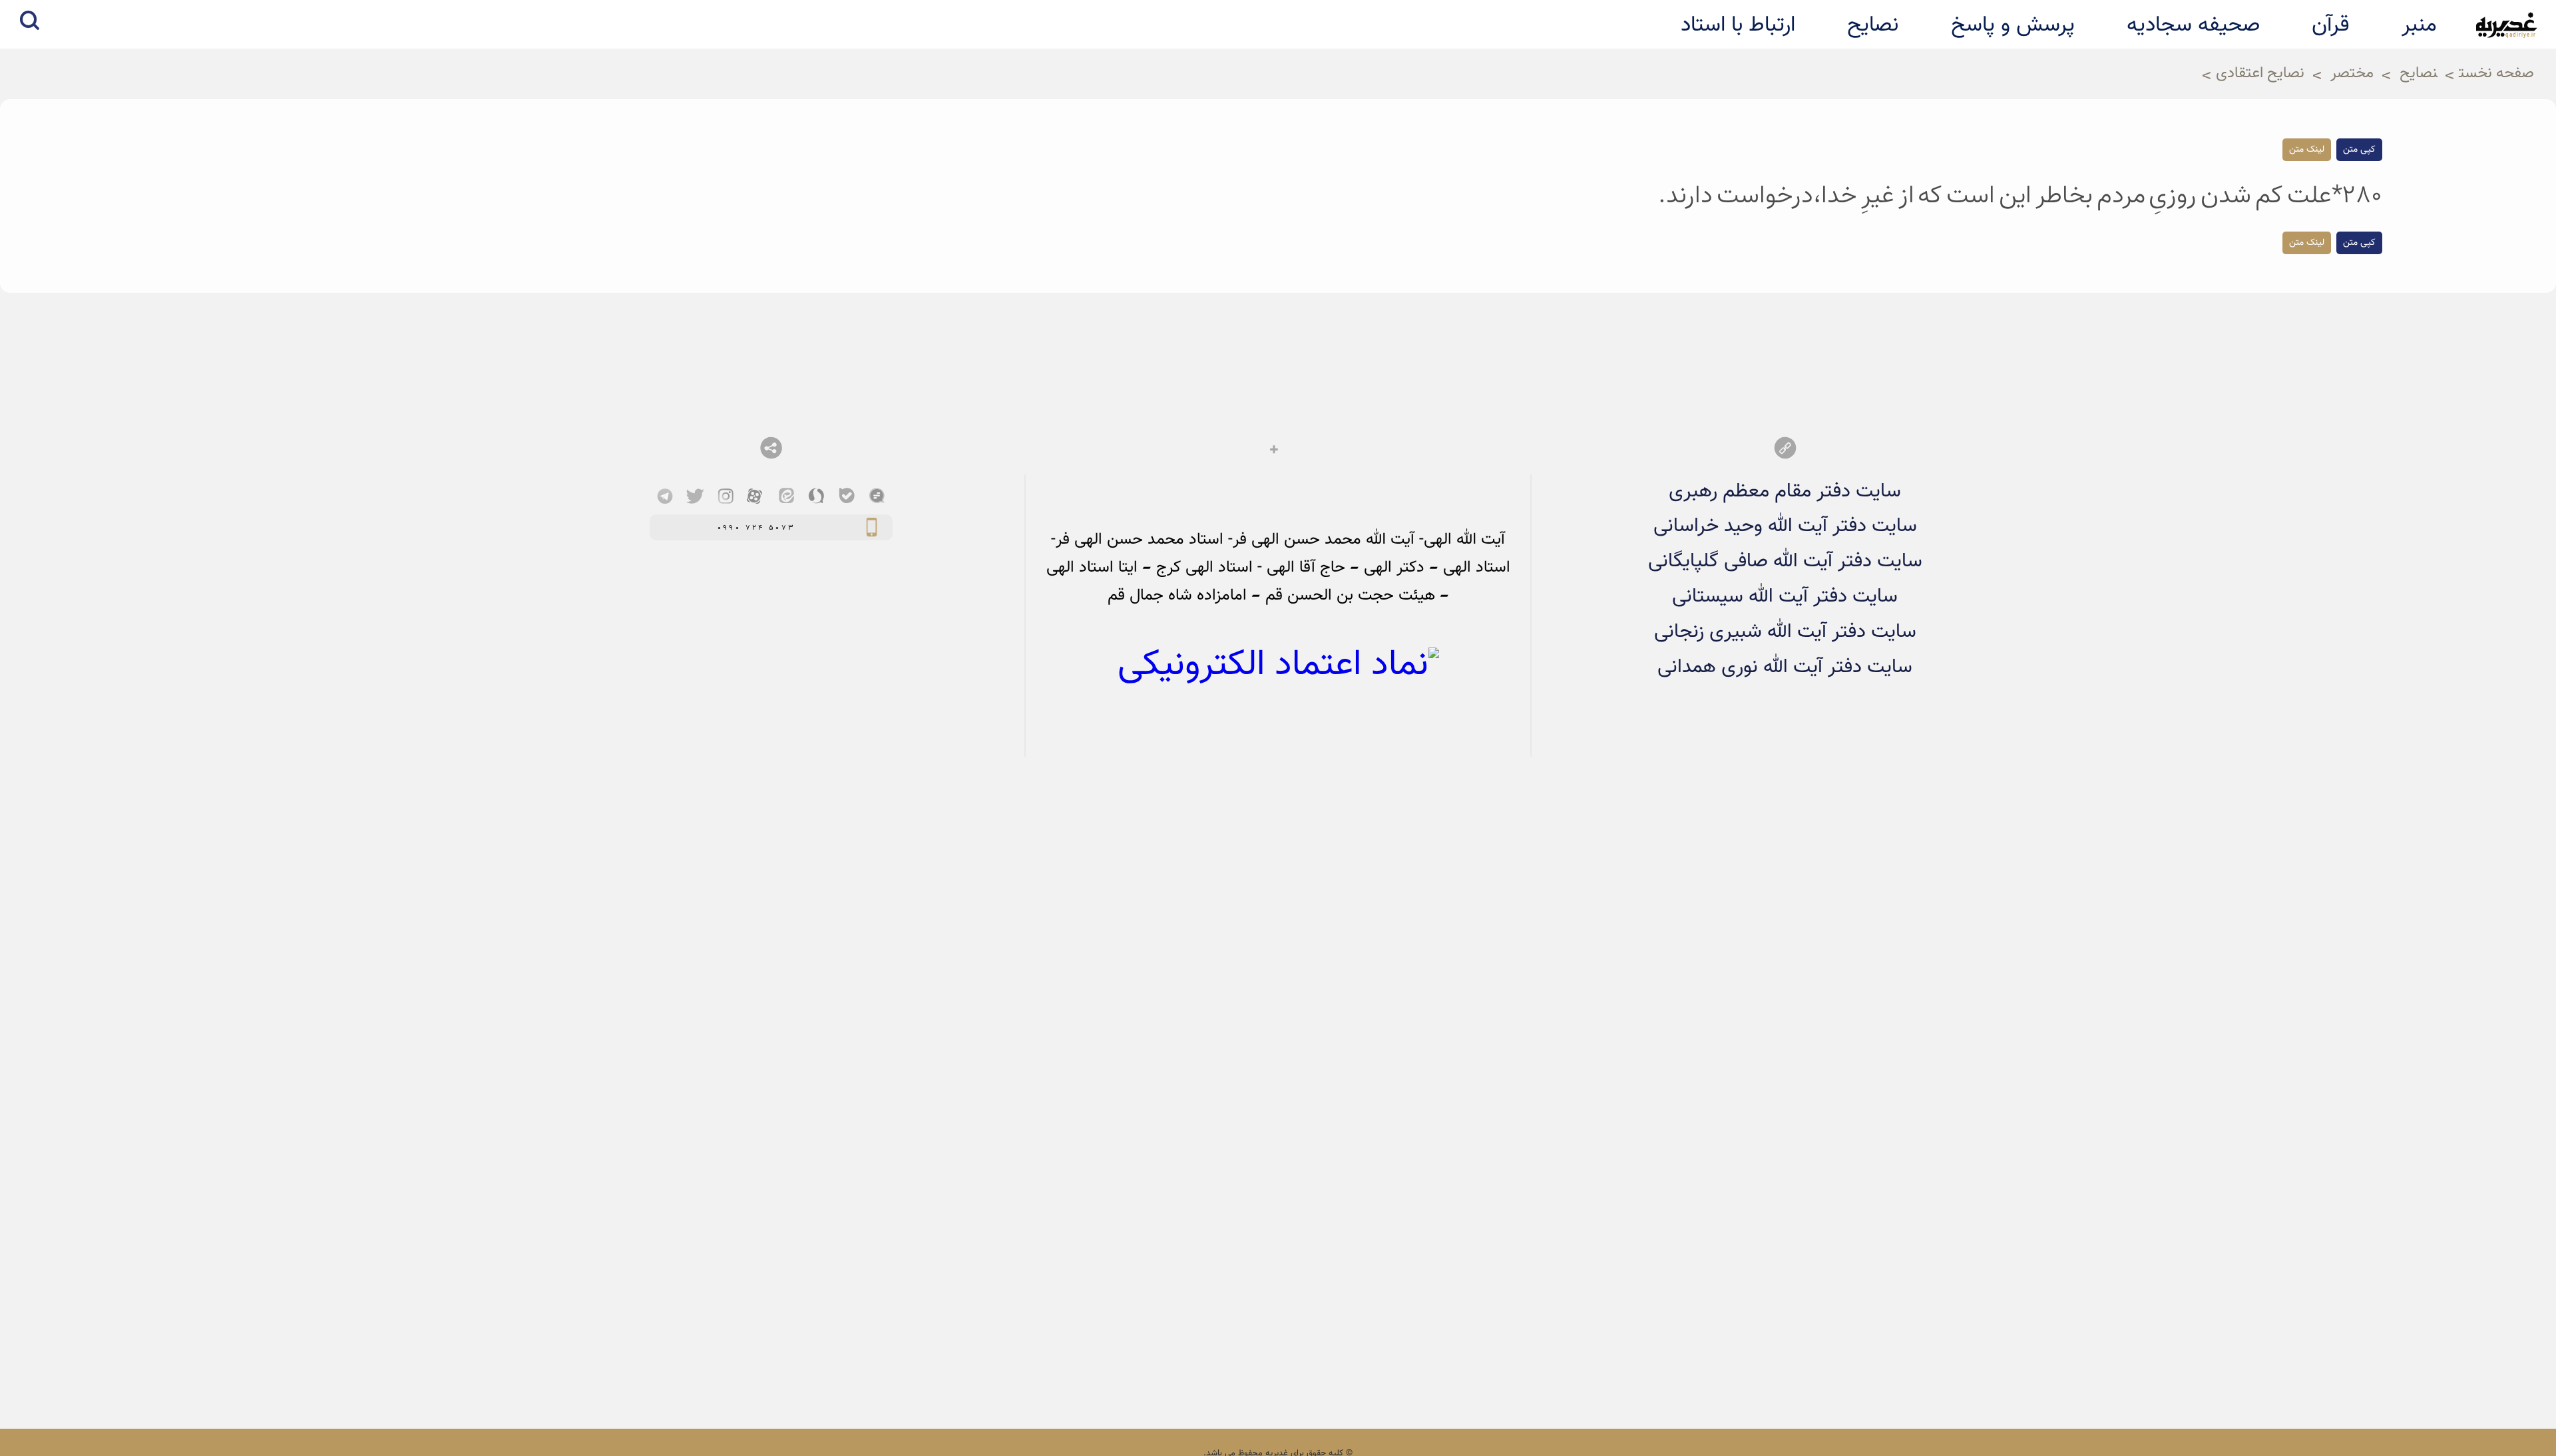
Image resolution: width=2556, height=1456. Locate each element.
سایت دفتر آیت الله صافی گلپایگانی (1785, 561)
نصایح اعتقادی (2260, 74)
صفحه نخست (2496, 74)
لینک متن (2307, 150)
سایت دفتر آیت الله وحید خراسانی (1785, 526)
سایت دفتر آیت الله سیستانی (1785, 597)
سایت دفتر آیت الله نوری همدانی (1785, 667)
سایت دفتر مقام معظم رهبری (1785, 491)
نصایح (2419, 74)
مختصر (2352, 74)
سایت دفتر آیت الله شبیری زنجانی (1785, 632)
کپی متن (2359, 150)
